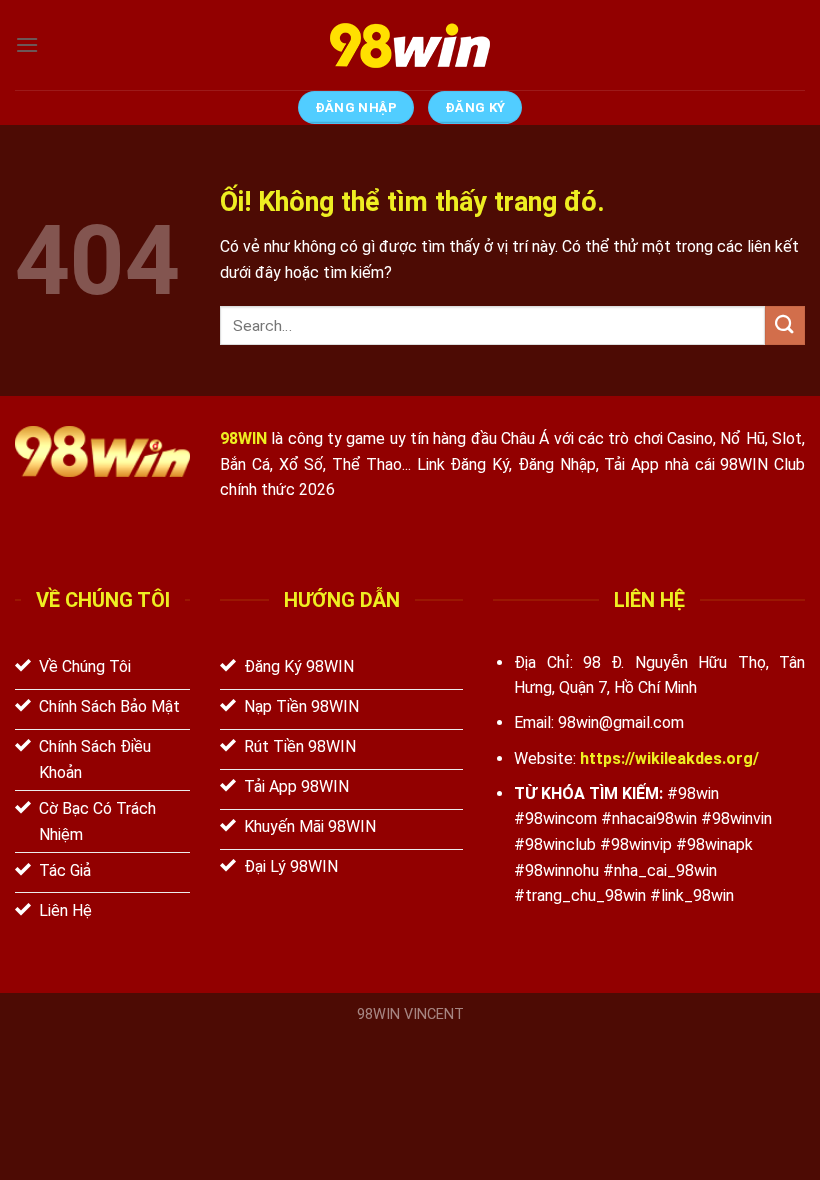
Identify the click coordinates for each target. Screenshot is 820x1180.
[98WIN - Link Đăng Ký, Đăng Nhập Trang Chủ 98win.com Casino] (410, 45)
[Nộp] (785, 325)
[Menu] (27, 44)
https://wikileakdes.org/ (669, 758)
